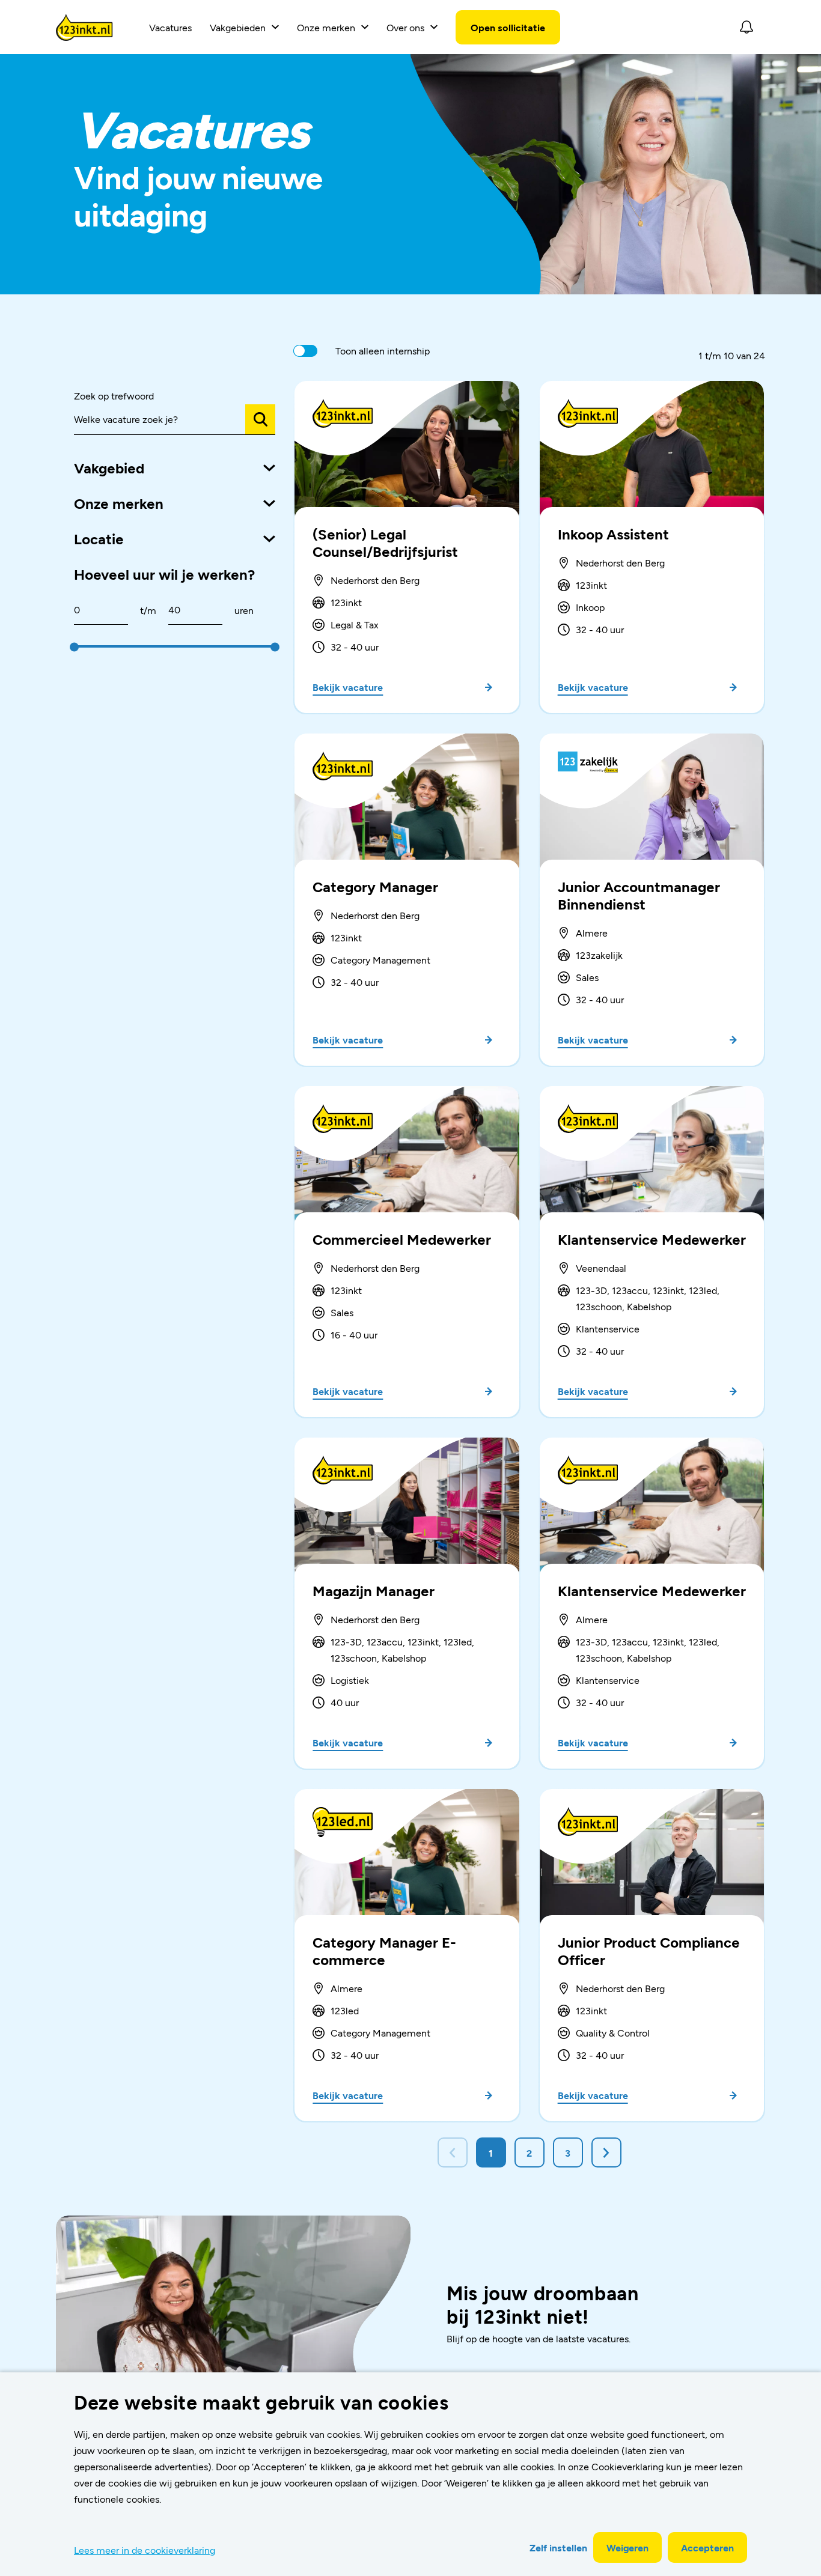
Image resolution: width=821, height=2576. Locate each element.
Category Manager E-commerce (384, 1951)
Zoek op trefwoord (114, 396)
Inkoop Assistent (613, 534)
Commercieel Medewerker (402, 1239)
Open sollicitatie (508, 27)
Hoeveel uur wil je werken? (164, 574)
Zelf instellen (558, 2547)
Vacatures (170, 27)
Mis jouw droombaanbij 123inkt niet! (543, 2304)
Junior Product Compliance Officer (649, 1951)
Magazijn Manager (374, 1590)
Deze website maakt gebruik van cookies (261, 2402)
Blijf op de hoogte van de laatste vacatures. (539, 2338)
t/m (148, 610)
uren (244, 610)
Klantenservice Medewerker (652, 1239)
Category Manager (375, 886)
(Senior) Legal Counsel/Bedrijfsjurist (385, 542)
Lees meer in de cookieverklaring (145, 2550)
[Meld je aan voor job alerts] (746, 27)
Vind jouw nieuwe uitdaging (198, 195)
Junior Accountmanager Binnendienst (639, 895)
